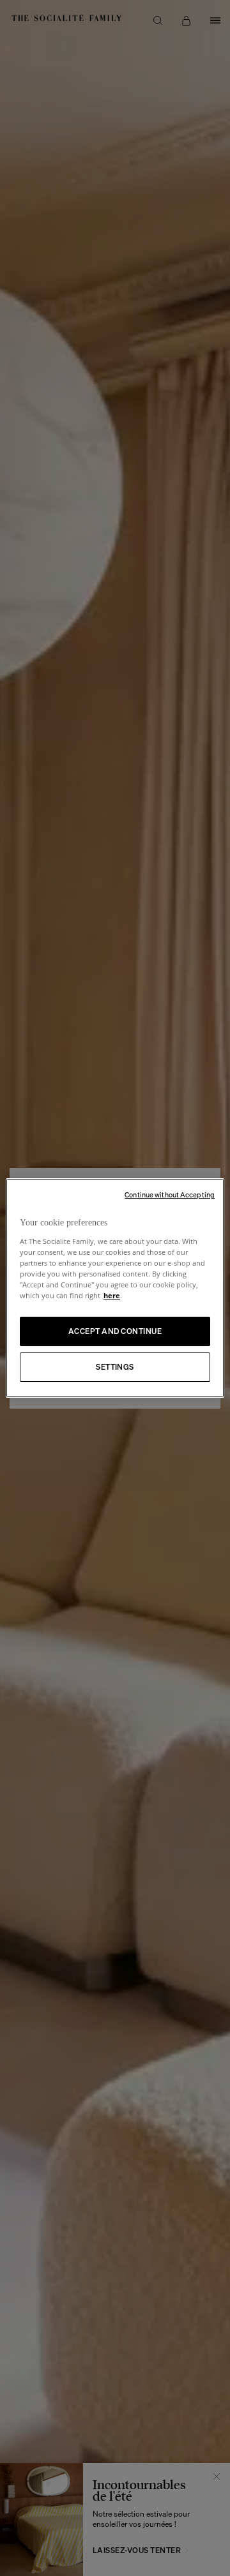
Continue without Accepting (170, 1195)
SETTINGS (115, 1367)
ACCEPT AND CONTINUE (115, 1331)
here (112, 1295)
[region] (115, 1288)
